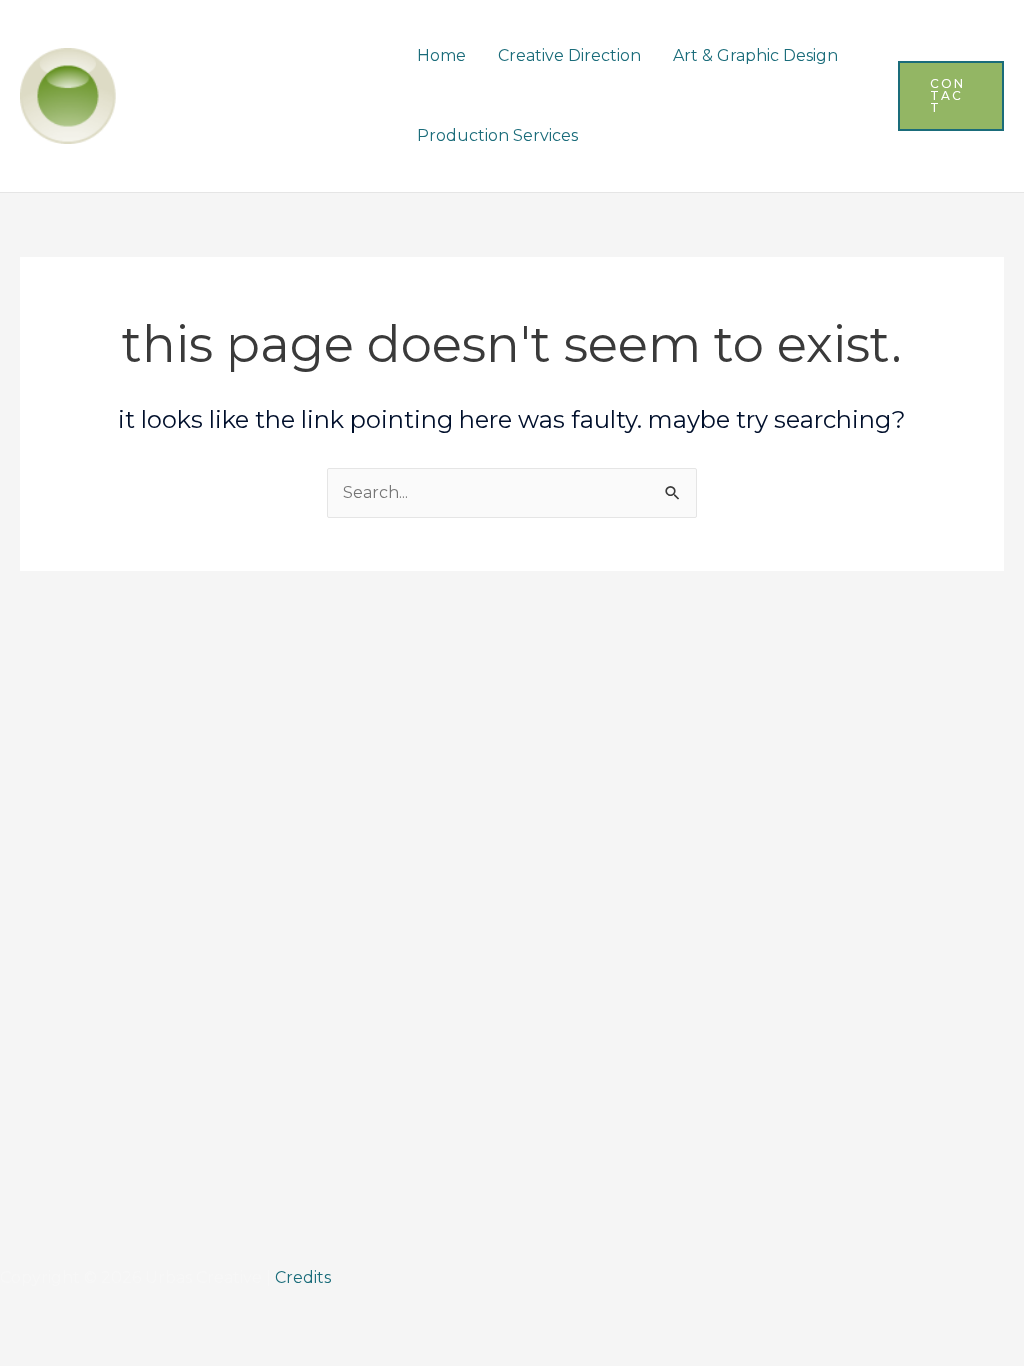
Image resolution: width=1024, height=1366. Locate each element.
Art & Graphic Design (755, 55)
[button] (951, 96)
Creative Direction (569, 55)
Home (441, 55)
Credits (303, 1277)
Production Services (497, 135)
